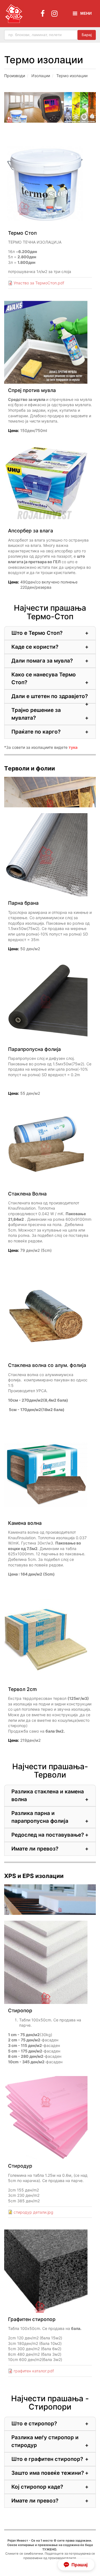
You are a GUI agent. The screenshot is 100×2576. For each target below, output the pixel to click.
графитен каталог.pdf (34, 2371)
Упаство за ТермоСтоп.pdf (39, 283)
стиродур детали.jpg (33, 2212)
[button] (76, 2565)
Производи (15, 76)
